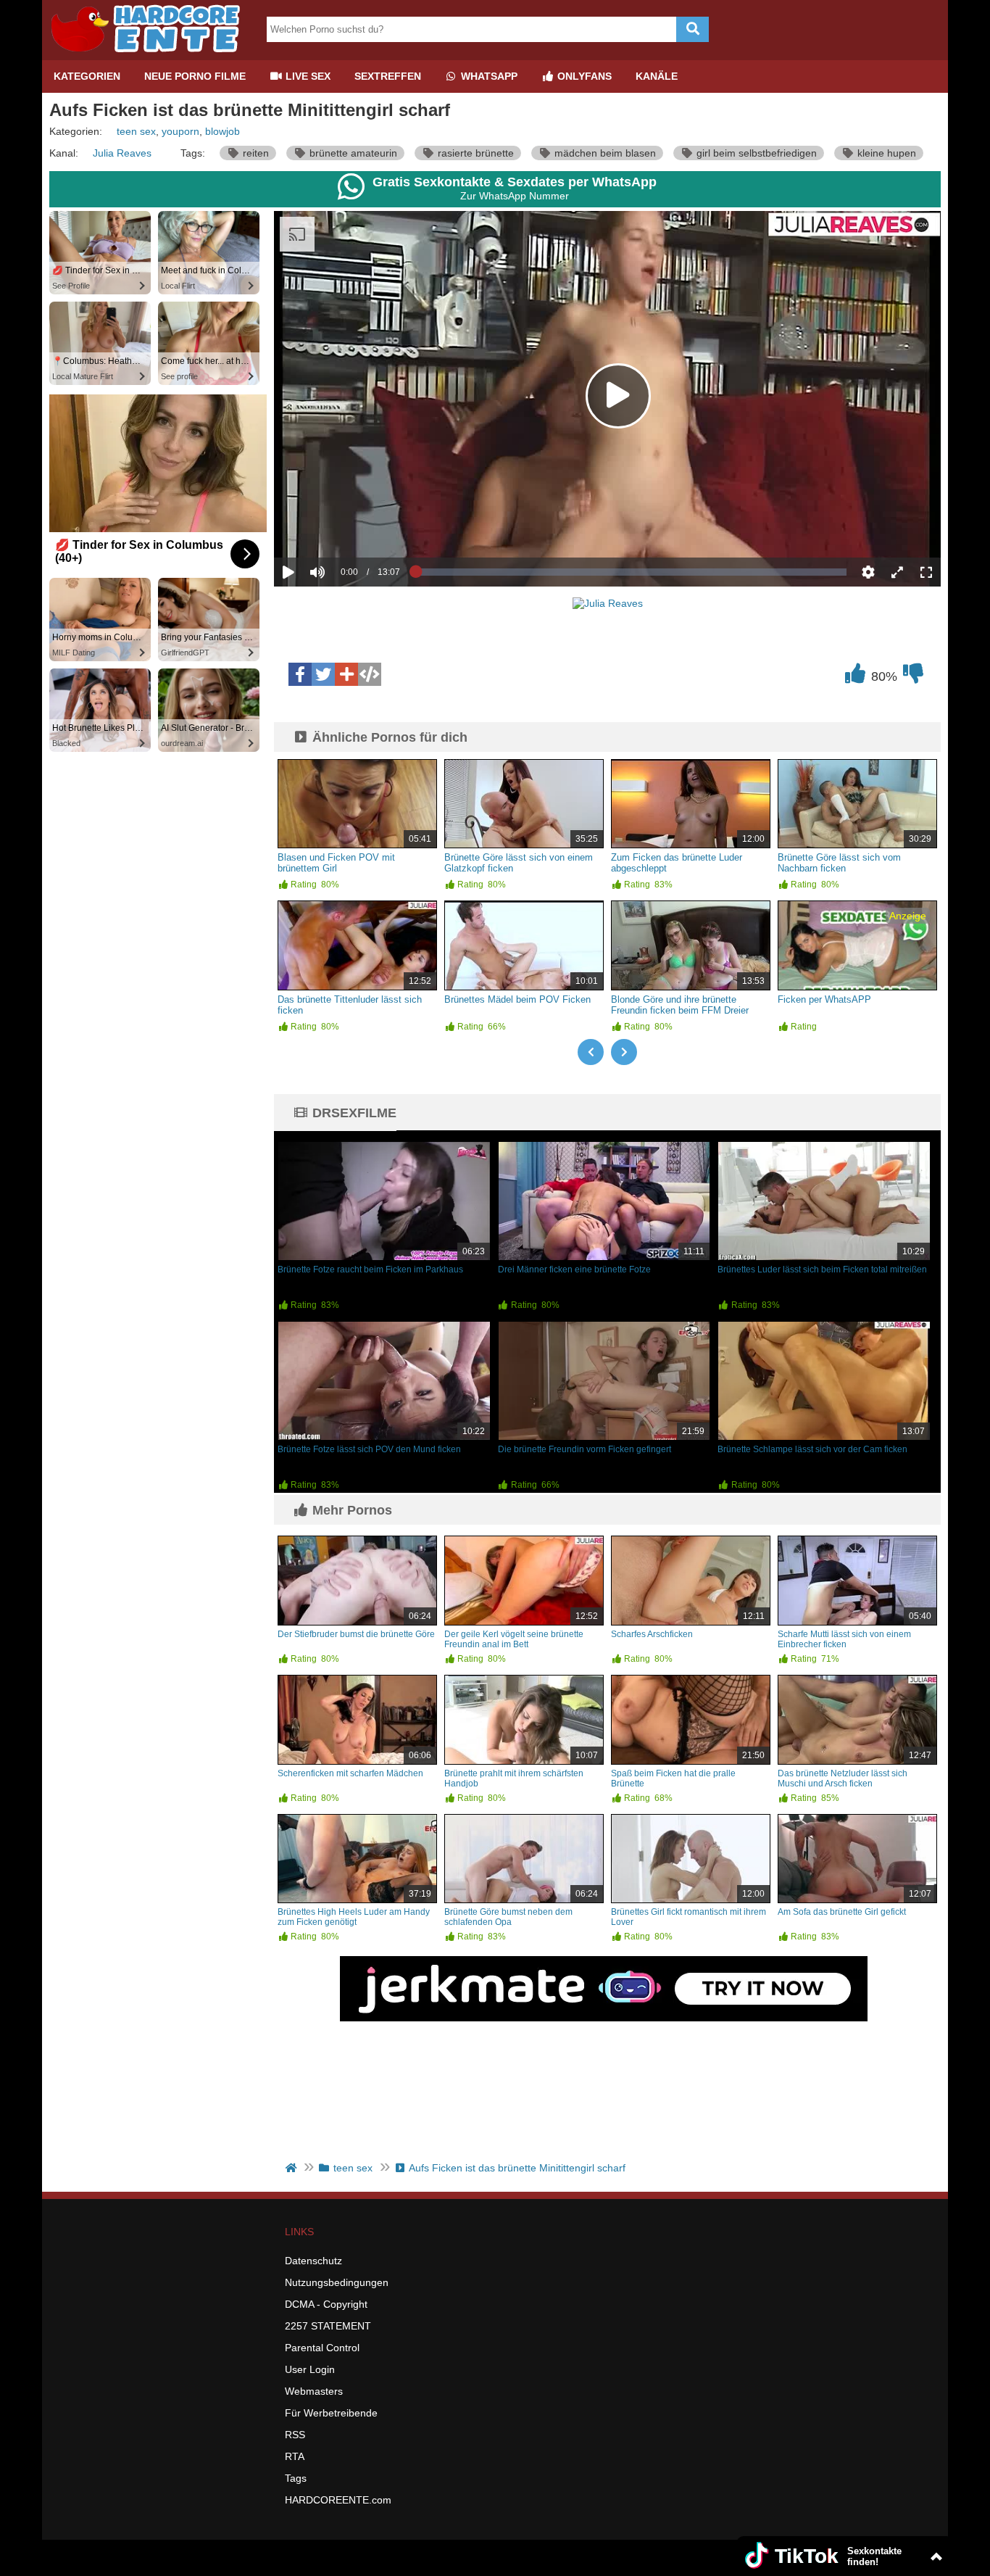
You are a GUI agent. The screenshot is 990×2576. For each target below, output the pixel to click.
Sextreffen (388, 76)
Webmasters (314, 2391)
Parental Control (322, 2348)
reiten (254, 153)
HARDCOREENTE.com (338, 2500)
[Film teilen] (346, 674)
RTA (295, 2456)
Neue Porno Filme (195, 76)
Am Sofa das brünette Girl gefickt (842, 1912)
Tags (296, 2478)
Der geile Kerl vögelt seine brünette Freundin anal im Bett (514, 1639)
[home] (292, 2168)
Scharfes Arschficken (652, 1634)
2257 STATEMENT (328, 2326)
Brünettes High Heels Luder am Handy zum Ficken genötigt (354, 1917)
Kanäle (657, 76)
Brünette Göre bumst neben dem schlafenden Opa (508, 1917)
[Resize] (897, 572)
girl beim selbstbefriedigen (755, 153)
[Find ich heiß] (855, 677)
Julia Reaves (122, 153)
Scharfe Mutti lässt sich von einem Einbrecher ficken (844, 1639)
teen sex (136, 131)
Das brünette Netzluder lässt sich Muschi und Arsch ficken (843, 1778)
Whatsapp (488, 76)
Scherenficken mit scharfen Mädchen (350, 1773)
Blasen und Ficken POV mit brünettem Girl (336, 863)
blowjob (222, 131)
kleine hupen (885, 153)
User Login (310, 2369)
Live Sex (307, 76)
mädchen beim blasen (604, 153)
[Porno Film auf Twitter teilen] (323, 674)
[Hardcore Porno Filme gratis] (151, 54)
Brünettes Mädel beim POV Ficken (517, 999)
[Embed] (370, 674)
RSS (295, 2435)
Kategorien (87, 76)
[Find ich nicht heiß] (913, 677)
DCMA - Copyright (326, 2304)
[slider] (342, 527)
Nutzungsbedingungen (337, 2282)
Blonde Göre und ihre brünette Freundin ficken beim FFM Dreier (680, 1005)
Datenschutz (313, 2261)
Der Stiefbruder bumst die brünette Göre (356, 1634)
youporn (180, 131)
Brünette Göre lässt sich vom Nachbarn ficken (839, 863)
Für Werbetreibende (331, 2413)
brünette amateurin (352, 153)
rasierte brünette (474, 153)
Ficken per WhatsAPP (824, 999)
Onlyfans (583, 76)
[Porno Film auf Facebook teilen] (300, 674)
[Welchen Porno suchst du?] (692, 29)
